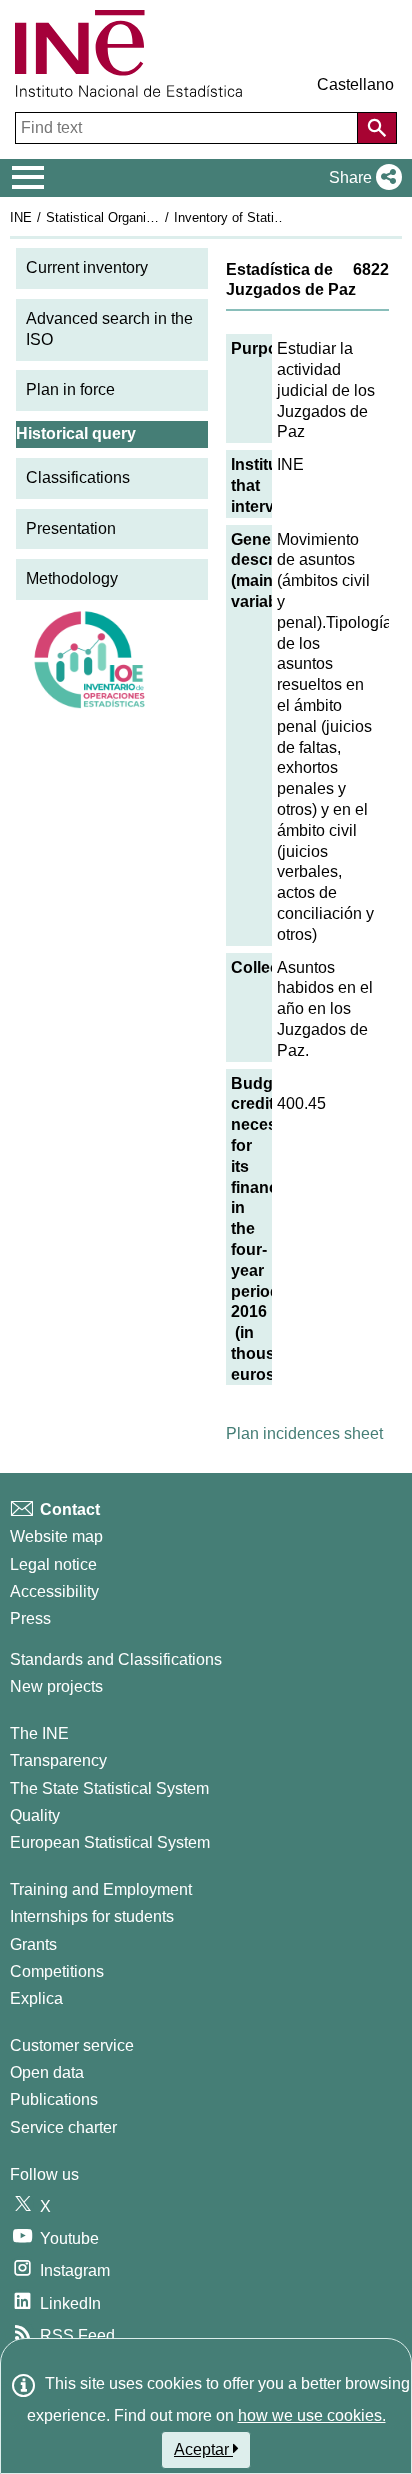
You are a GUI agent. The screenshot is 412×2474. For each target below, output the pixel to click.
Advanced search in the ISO (109, 329)
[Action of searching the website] (377, 128)
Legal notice (53, 1564)
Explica (36, 1998)
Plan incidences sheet (304, 1433)
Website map (56, 1536)
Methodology (72, 578)
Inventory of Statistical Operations (273, 217)
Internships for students (92, 1916)
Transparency (58, 1760)
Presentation (71, 528)
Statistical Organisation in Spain (139, 217)
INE (21, 217)
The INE (39, 1733)
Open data (47, 2072)
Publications (54, 2099)
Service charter (63, 2127)
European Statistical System (110, 1842)
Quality (35, 1815)
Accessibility (54, 1591)
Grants (33, 1944)
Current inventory (87, 267)
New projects (56, 1686)
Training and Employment (101, 1889)
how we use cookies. (312, 2415)
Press (30, 1618)
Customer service (72, 2045)
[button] (361, 178)
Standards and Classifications (116, 1659)
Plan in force (70, 389)
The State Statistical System (109, 1788)
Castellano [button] (355, 84)
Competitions (57, 1971)
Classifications (78, 477)
